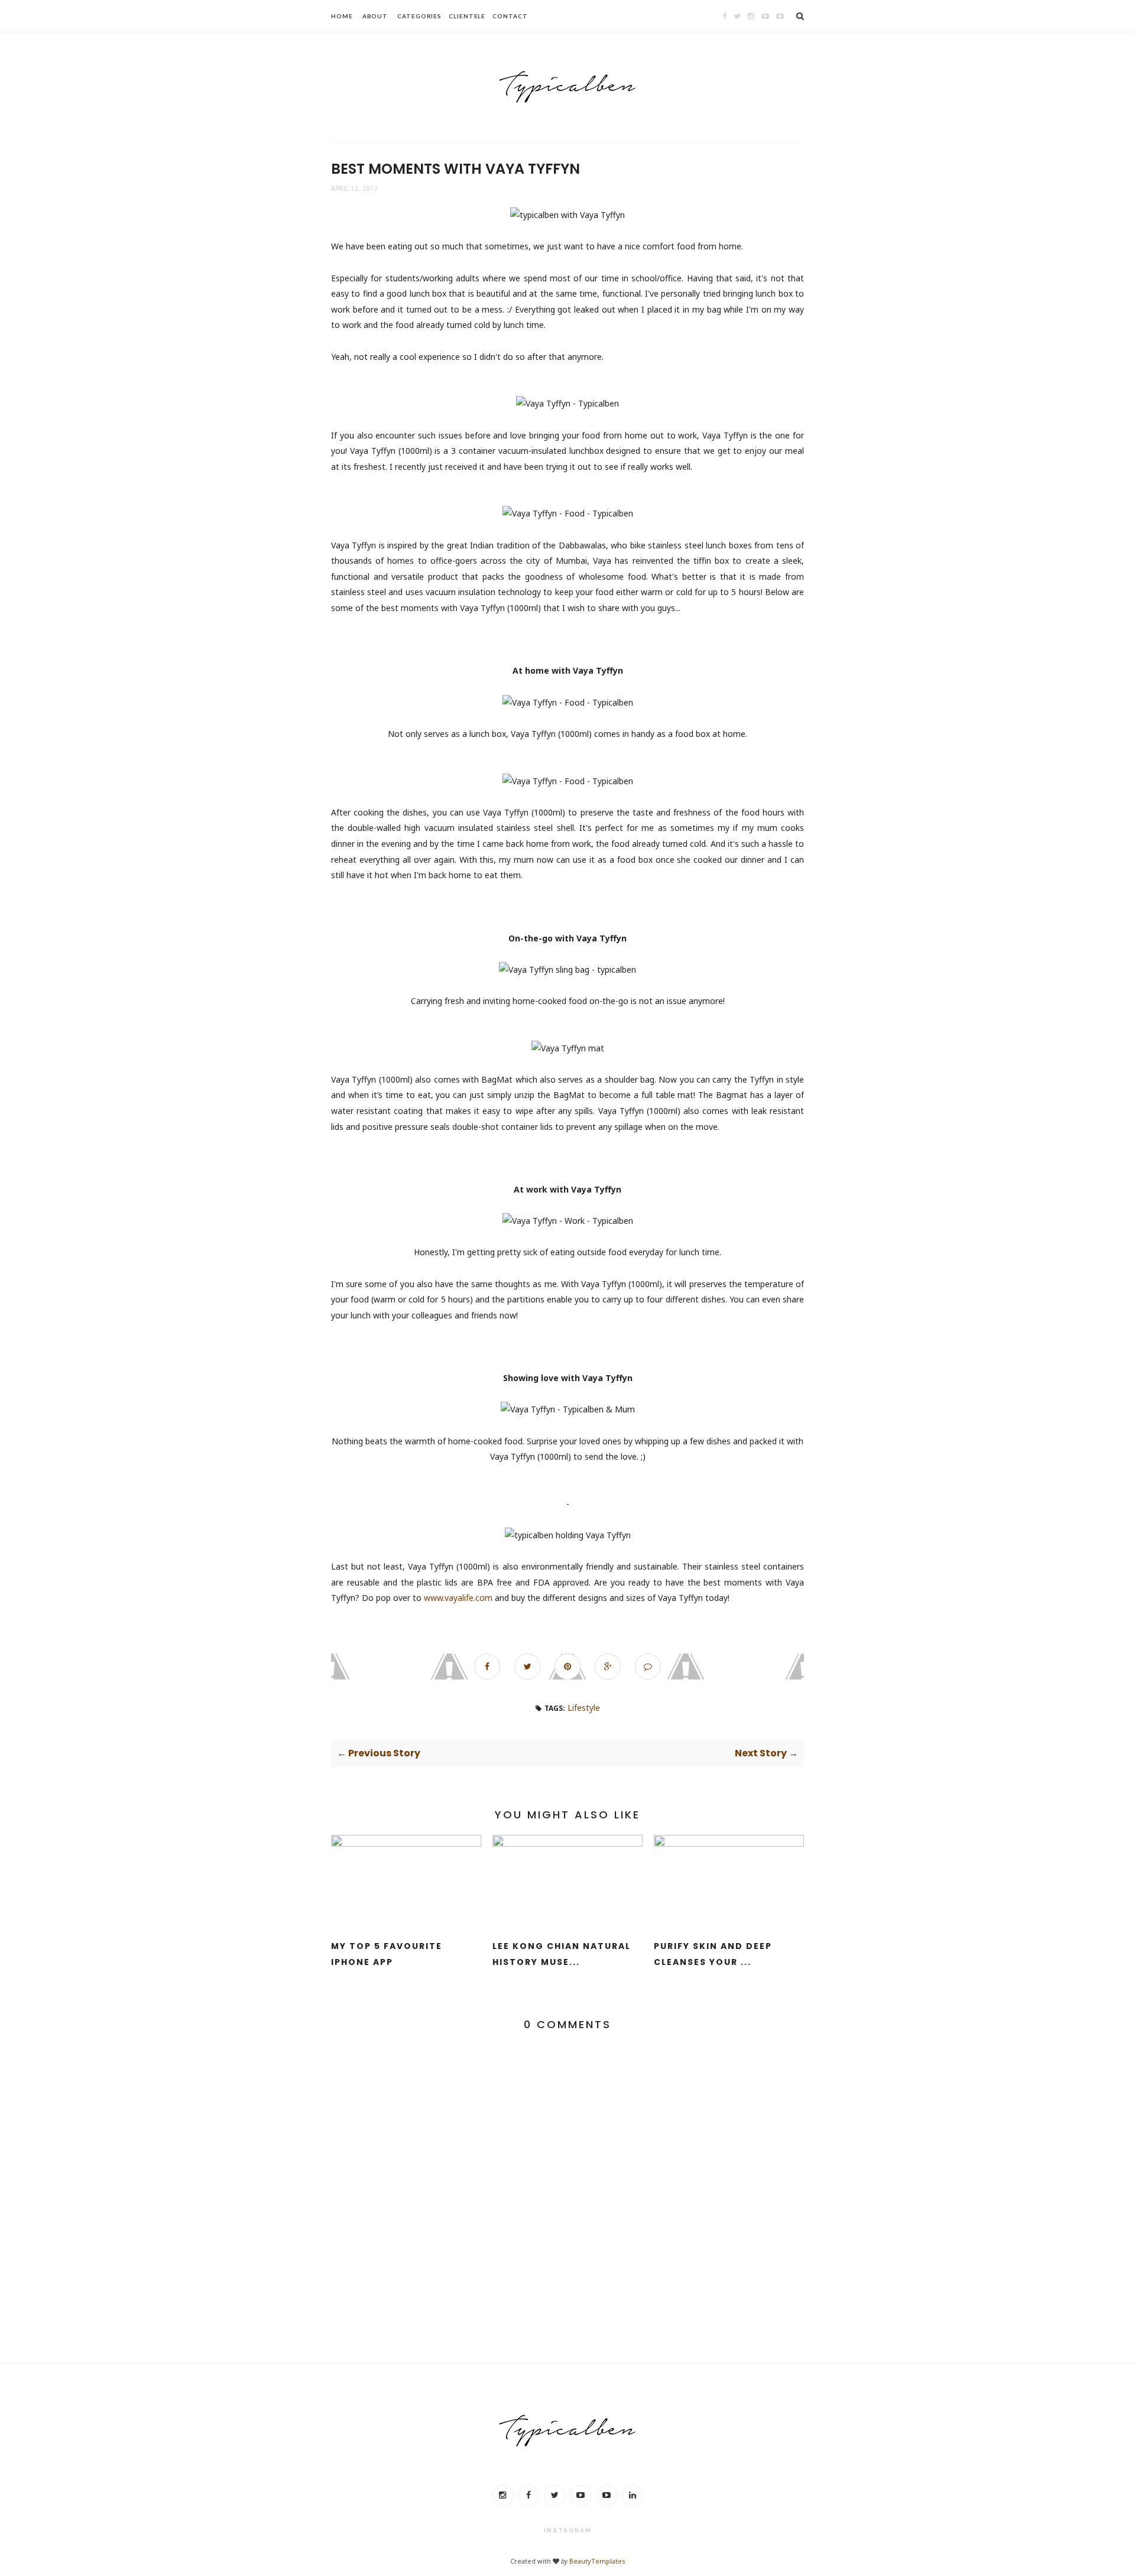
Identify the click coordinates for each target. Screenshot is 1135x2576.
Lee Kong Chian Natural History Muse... (562, 1954)
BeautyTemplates (597, 2561)
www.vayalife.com (458, 1598)
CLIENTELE (467, 16)
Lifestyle (584, 1708)
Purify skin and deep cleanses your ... (713, 1954)
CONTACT (510, 16)
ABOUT (375, 16)
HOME (342, 16)
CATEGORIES (419, 16)
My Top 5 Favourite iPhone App (387, 1954)
